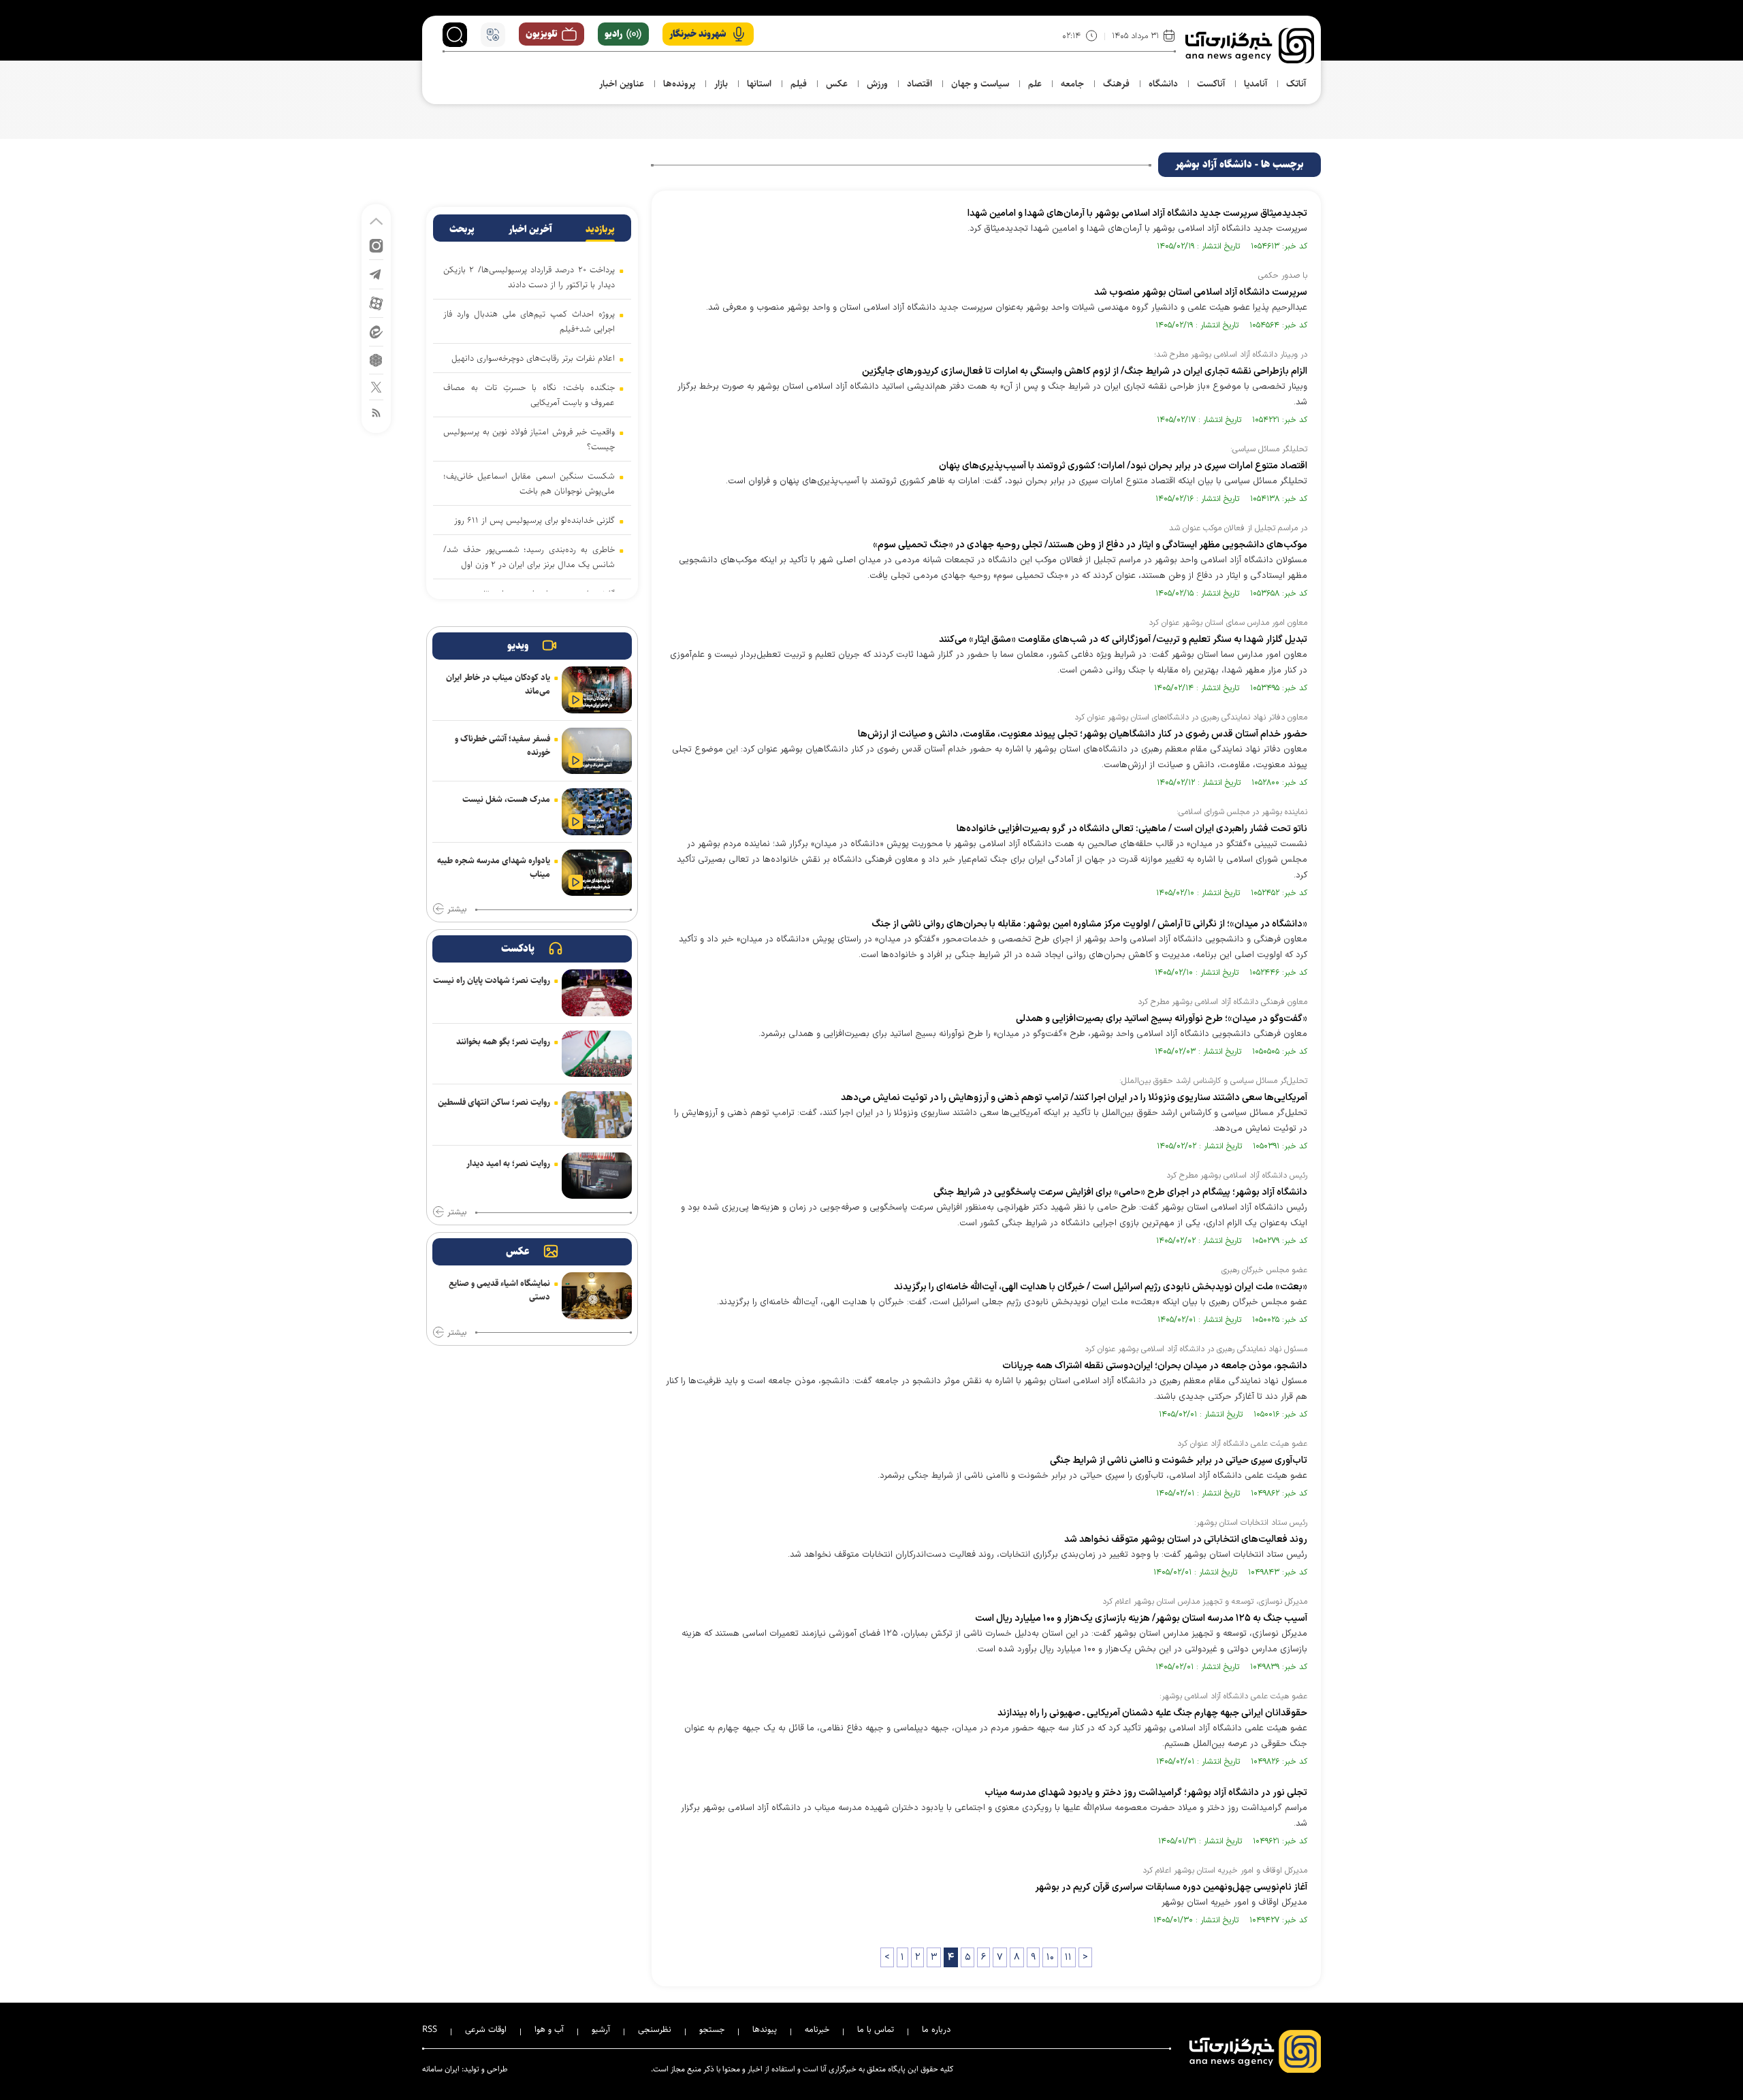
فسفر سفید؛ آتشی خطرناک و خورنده (502, 745)
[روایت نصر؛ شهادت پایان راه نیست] (597, 993)
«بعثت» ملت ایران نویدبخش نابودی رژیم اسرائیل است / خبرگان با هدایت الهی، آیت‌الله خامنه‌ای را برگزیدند (1101, 1287)
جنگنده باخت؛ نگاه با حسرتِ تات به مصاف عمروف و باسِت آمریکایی (529, 395)
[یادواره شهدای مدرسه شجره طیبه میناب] (597, 873)
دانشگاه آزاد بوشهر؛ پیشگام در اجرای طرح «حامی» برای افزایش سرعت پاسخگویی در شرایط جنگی (1120, 1192)
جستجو (712, 2029)
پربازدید (600, 229)
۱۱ (1068, 1957)
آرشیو (601, 2029)
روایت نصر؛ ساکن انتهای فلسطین (494, 1102)
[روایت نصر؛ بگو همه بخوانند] (597, 1054)
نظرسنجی (655, 2029)
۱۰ (1050, 1957)
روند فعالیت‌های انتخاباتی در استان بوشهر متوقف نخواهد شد (1186, 1539)
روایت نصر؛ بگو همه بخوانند (503, 1041)
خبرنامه (817, 2029)
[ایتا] (376, 331)
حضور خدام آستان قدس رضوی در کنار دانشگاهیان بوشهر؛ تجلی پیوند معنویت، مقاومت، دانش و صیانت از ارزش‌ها (1083, 734)
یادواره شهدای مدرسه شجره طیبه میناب (494, 867)
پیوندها (765, 2029)
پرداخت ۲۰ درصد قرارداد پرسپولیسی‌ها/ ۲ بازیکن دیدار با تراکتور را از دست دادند (529, 277)
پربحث (462, 229)
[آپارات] (376, 303)
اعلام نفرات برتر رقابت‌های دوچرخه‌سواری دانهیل (533, 358)
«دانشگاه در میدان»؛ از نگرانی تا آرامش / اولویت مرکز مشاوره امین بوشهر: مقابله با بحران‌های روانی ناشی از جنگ (1089, 924)
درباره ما (936, 2029)
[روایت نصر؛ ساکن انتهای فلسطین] (597, 1115)
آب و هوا (549, 2029)
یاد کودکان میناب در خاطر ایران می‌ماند (498, 684)
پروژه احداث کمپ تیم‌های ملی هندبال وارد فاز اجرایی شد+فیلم (529, 321)
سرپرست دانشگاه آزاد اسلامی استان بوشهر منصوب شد (1201, 292)
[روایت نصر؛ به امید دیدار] (597, 1176)
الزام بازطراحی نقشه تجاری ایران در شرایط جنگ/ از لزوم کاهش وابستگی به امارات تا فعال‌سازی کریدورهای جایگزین (1085, 371)
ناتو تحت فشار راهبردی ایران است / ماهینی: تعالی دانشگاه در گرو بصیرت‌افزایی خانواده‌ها (1132, 829)
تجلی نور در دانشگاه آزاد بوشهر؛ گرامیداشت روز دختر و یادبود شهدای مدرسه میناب (1146, 1793)
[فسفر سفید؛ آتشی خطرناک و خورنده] (597, 751)
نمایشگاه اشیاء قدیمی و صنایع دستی (499, 1290)
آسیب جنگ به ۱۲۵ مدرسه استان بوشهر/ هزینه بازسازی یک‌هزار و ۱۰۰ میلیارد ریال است (1141, 1618)
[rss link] (376, 412)
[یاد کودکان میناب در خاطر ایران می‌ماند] (597, 690)
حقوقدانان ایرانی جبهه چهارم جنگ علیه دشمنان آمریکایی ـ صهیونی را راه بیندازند (1152, 1713)
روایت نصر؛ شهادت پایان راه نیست (492, 980)
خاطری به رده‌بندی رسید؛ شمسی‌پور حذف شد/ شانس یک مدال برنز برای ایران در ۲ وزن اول (529, 557)
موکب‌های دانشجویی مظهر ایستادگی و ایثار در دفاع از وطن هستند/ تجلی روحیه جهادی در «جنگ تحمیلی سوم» (1090, 545)
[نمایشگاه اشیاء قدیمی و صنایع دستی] (597, 1296)
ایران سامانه (441, 2069)
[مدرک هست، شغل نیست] (597, 812)
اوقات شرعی (486, 2029)
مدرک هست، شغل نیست (506, 799)
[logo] (1250, 46)
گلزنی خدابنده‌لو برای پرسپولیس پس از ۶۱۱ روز (534, 520)
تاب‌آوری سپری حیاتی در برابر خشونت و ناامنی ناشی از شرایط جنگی (1179, 1460)
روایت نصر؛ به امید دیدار (508, 1163)
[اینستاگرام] (376, 245)
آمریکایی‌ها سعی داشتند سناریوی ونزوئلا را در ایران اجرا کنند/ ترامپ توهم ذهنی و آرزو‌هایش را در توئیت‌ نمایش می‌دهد (1074, 1098)
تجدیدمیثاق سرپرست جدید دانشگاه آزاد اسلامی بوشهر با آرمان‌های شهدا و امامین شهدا (1137, 213)
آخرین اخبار (530, 229)
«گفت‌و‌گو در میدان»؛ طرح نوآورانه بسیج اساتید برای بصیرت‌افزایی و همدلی (1162, 1019)
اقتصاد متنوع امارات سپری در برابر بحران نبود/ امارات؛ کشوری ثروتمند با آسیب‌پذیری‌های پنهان (1123, 466)
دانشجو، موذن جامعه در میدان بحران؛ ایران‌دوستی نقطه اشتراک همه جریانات (1154, 1366)
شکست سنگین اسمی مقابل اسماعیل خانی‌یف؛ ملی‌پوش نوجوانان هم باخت (529, 483)
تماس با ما (876, 2029)
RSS (430, 2029)
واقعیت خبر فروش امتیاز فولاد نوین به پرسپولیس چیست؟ (529, 439)
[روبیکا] (376, 359)
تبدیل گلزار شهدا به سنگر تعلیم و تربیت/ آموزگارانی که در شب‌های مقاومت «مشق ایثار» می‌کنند (1123, 640)
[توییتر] (376, 386)
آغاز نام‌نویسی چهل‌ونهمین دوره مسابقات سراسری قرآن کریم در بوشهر (1171, 1887)
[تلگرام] (376, 273)
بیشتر (457, 909)
